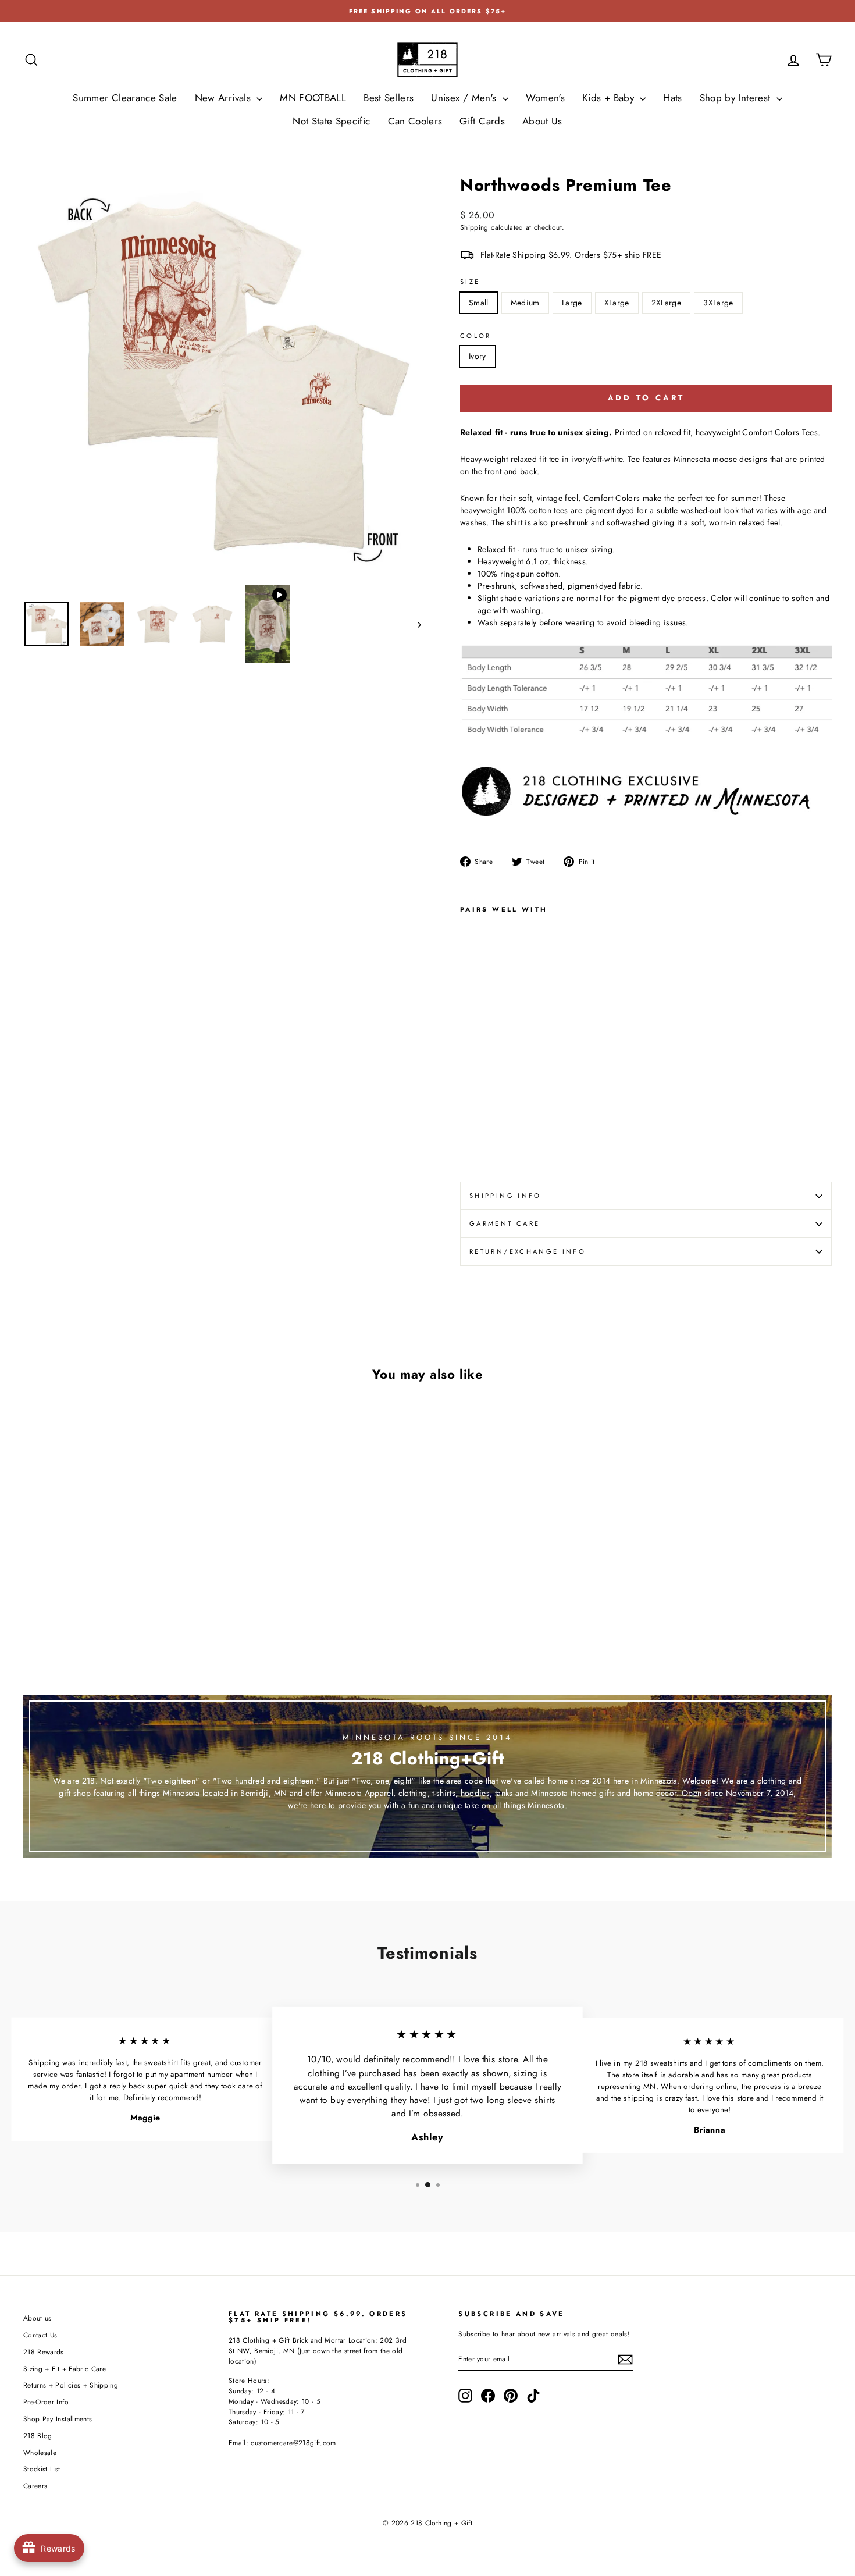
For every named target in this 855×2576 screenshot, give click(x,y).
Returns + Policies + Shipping (71, 2385)
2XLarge (666, 303)
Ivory (478, 356)
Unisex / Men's (465, 98)
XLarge (617, 303)
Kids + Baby (610, 98)
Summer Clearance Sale (125, 98)
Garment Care (505, 1223)
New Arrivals (225, 98)
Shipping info (505, 1196)
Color (476, 336)
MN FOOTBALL (313, 98)
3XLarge (718, 303)
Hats (672, 98)
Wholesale (40, 2452)
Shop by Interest (737, 98)
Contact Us (40, 2335)
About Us (542, 121)
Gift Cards (482, 121)
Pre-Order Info (46, 2402)
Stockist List (42, 2469)
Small (479, 303)
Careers (35, 2486)
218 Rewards (44, 2352)
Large (572, 303)
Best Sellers (389, 98)
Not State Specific (331, 121)
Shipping (474, 227)
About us (38, 2318)
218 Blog (38, 2436)
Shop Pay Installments (58, 2419)
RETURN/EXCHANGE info (528, 1251)
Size (470, 282)
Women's (545, 98)
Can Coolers (415, 121)
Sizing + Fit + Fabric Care (65, 2369)
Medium (525, 303)
